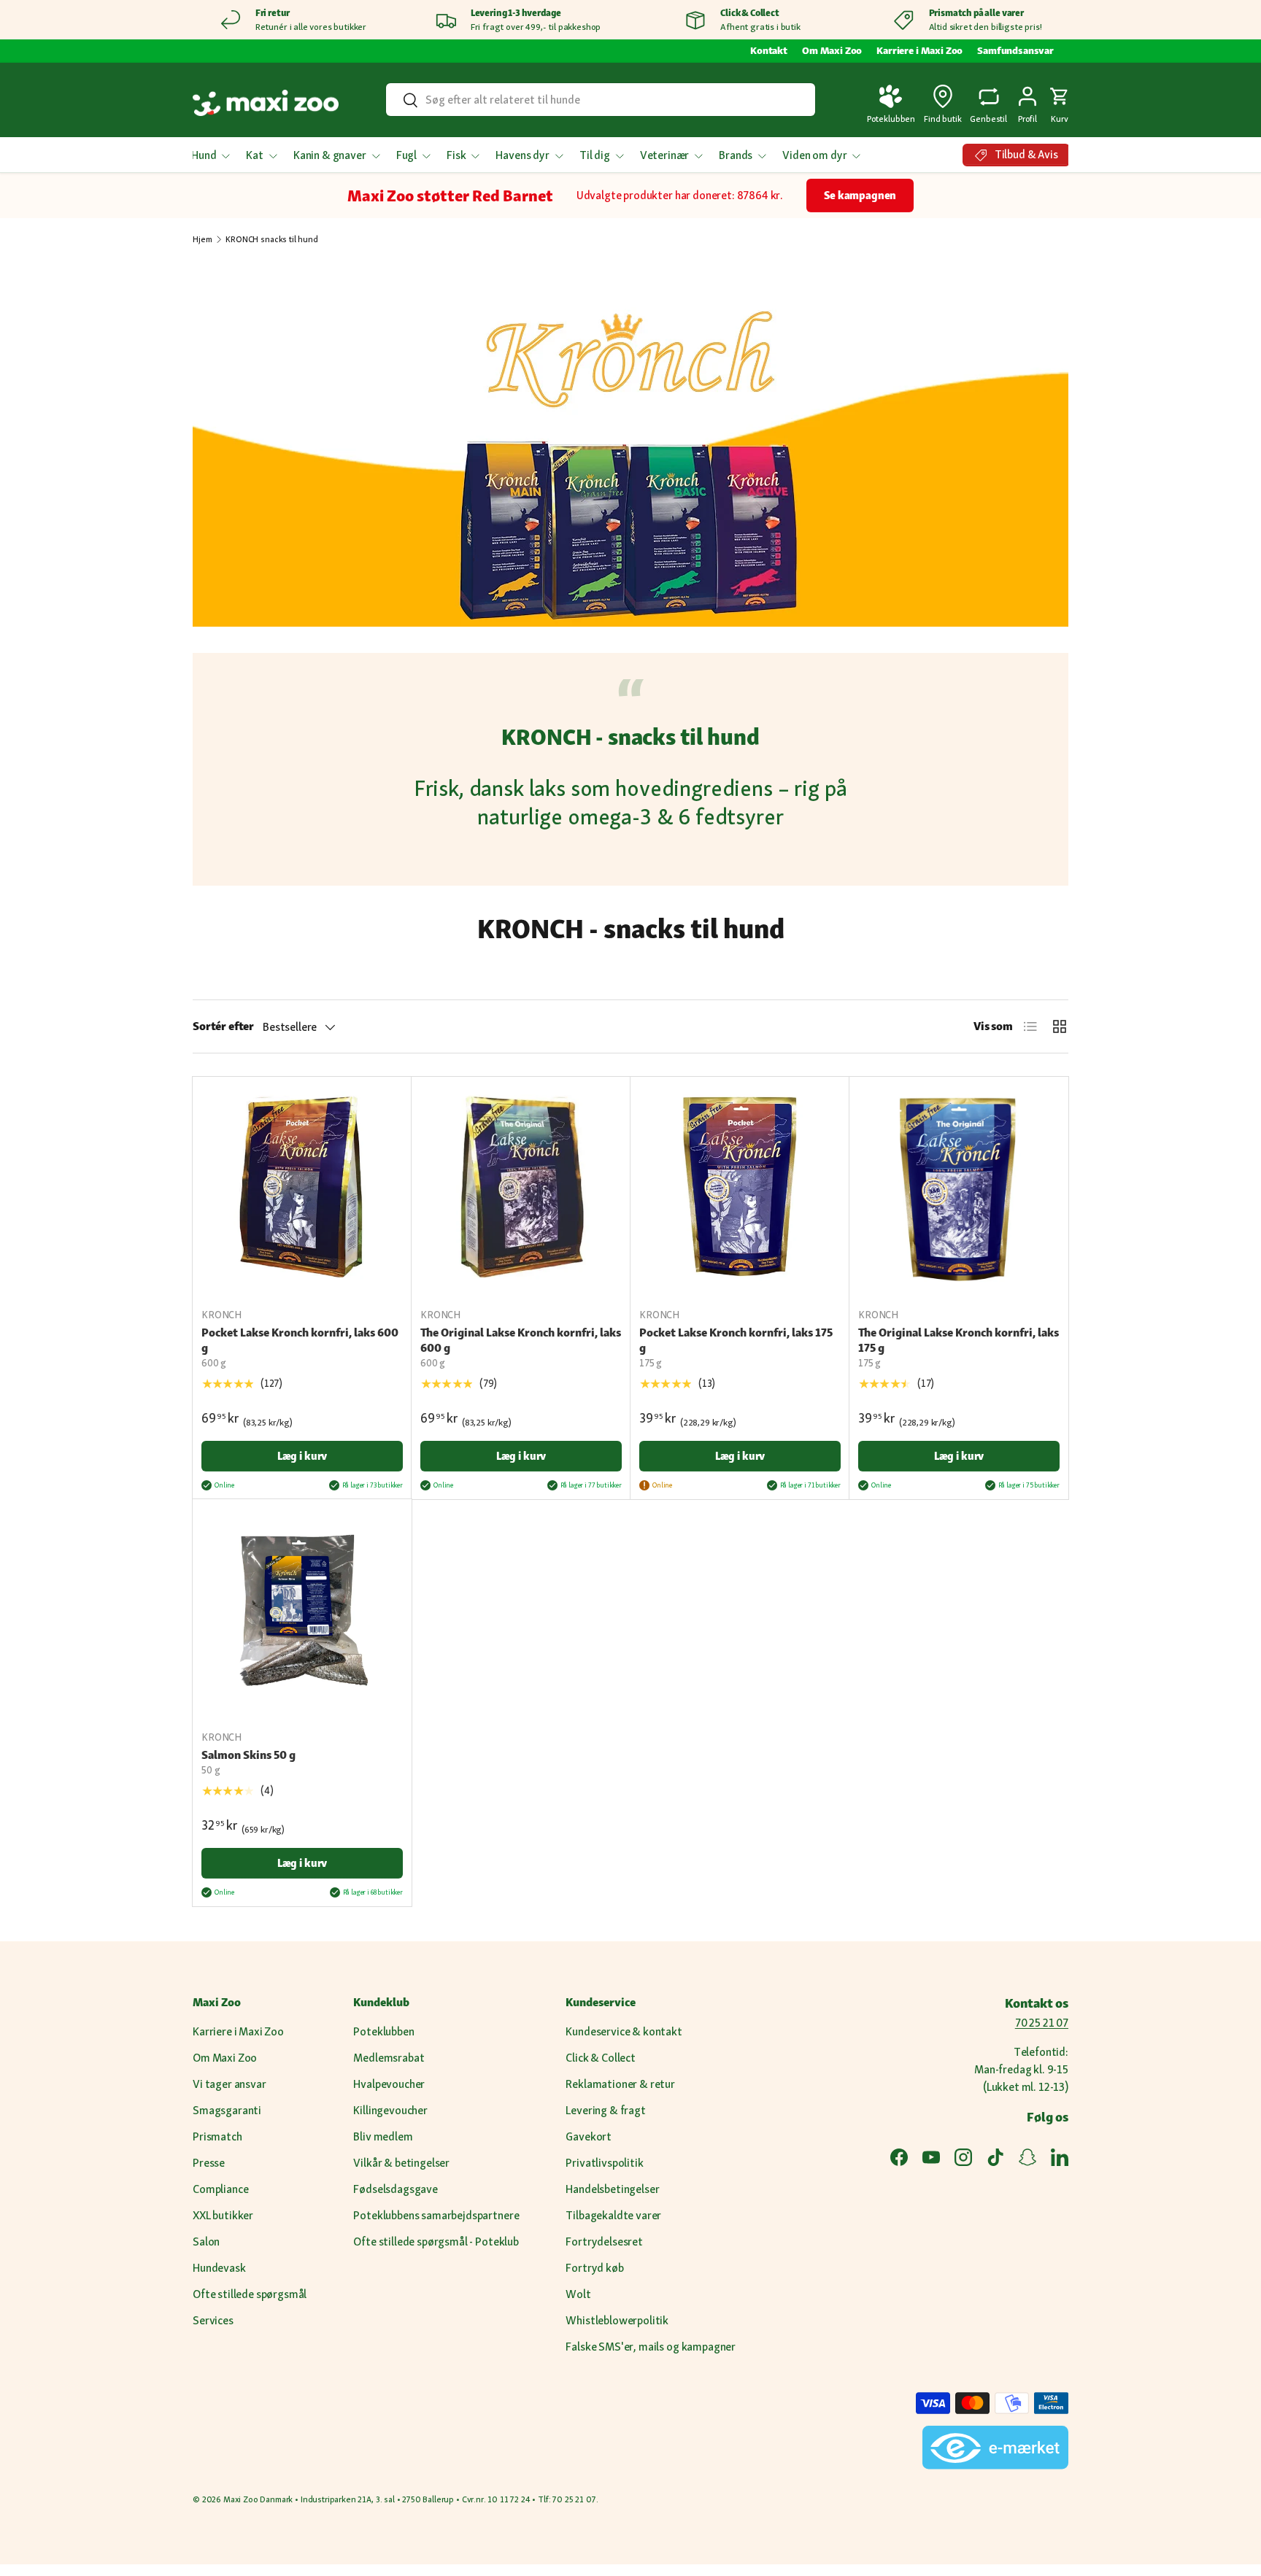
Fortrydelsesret (604, 2242)
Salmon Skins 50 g (248, 1755)
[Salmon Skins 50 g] (302, 1609)
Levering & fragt (605, 2110)
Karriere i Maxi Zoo (919, 50)
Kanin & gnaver (330, 155)
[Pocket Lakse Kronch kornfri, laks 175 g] (740, 1186)
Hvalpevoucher (389, 2084)
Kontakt (769, 50)
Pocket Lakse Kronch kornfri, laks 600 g (300, 1340)
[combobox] (600, 100)
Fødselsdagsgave (396, 2189)
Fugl (406, 155)
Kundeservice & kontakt (624, 2031)
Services (213, 2320)
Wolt (578, 2294)
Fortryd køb (594, 2268)
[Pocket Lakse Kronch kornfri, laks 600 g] (302, 1186)
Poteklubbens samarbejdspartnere (436, 2215)
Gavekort (589, 2136)
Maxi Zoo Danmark (258, 2499)
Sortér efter (223, 1026)
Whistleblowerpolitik (617, 2320)
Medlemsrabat (389, 2058)
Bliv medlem (383, 2136)
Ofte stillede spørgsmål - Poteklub (436, 2242)
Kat (255, 155)
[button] (1060, 103)
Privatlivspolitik (604, 2163)
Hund (204, 155)
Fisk (456, 155)
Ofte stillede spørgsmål (250, 2294)
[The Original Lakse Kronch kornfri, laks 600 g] (521, 1186)
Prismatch (217, 2136)
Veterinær (665, 155)
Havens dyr (522, 155)
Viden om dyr (814, 155)
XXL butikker (223, 2215)
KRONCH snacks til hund (271, 239)
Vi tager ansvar (230, 2084)
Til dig (595, 155)
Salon (206, 2242)
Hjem (202, 239)
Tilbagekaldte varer (613, 2215)
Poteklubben (383, 2031)
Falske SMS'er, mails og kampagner (651, 2347)
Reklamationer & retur (620, 2084)
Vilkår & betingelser (401, 2163)
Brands (736, 155)
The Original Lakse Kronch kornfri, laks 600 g (521, 1340)
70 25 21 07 (1042, 2023)
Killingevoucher (390, 2110)
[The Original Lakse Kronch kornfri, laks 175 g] (959, 1186)
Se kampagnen (860, 195)
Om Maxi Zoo (832, 50)
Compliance (220, 2189)
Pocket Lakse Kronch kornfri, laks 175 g (736, 1340)
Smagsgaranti (227, 2110)
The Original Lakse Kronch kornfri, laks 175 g (959, 1340)
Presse (209, 2163)
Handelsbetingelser (612, 2189)
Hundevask (219, 2268)
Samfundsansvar (1015, 50)
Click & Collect (601, 2058)
